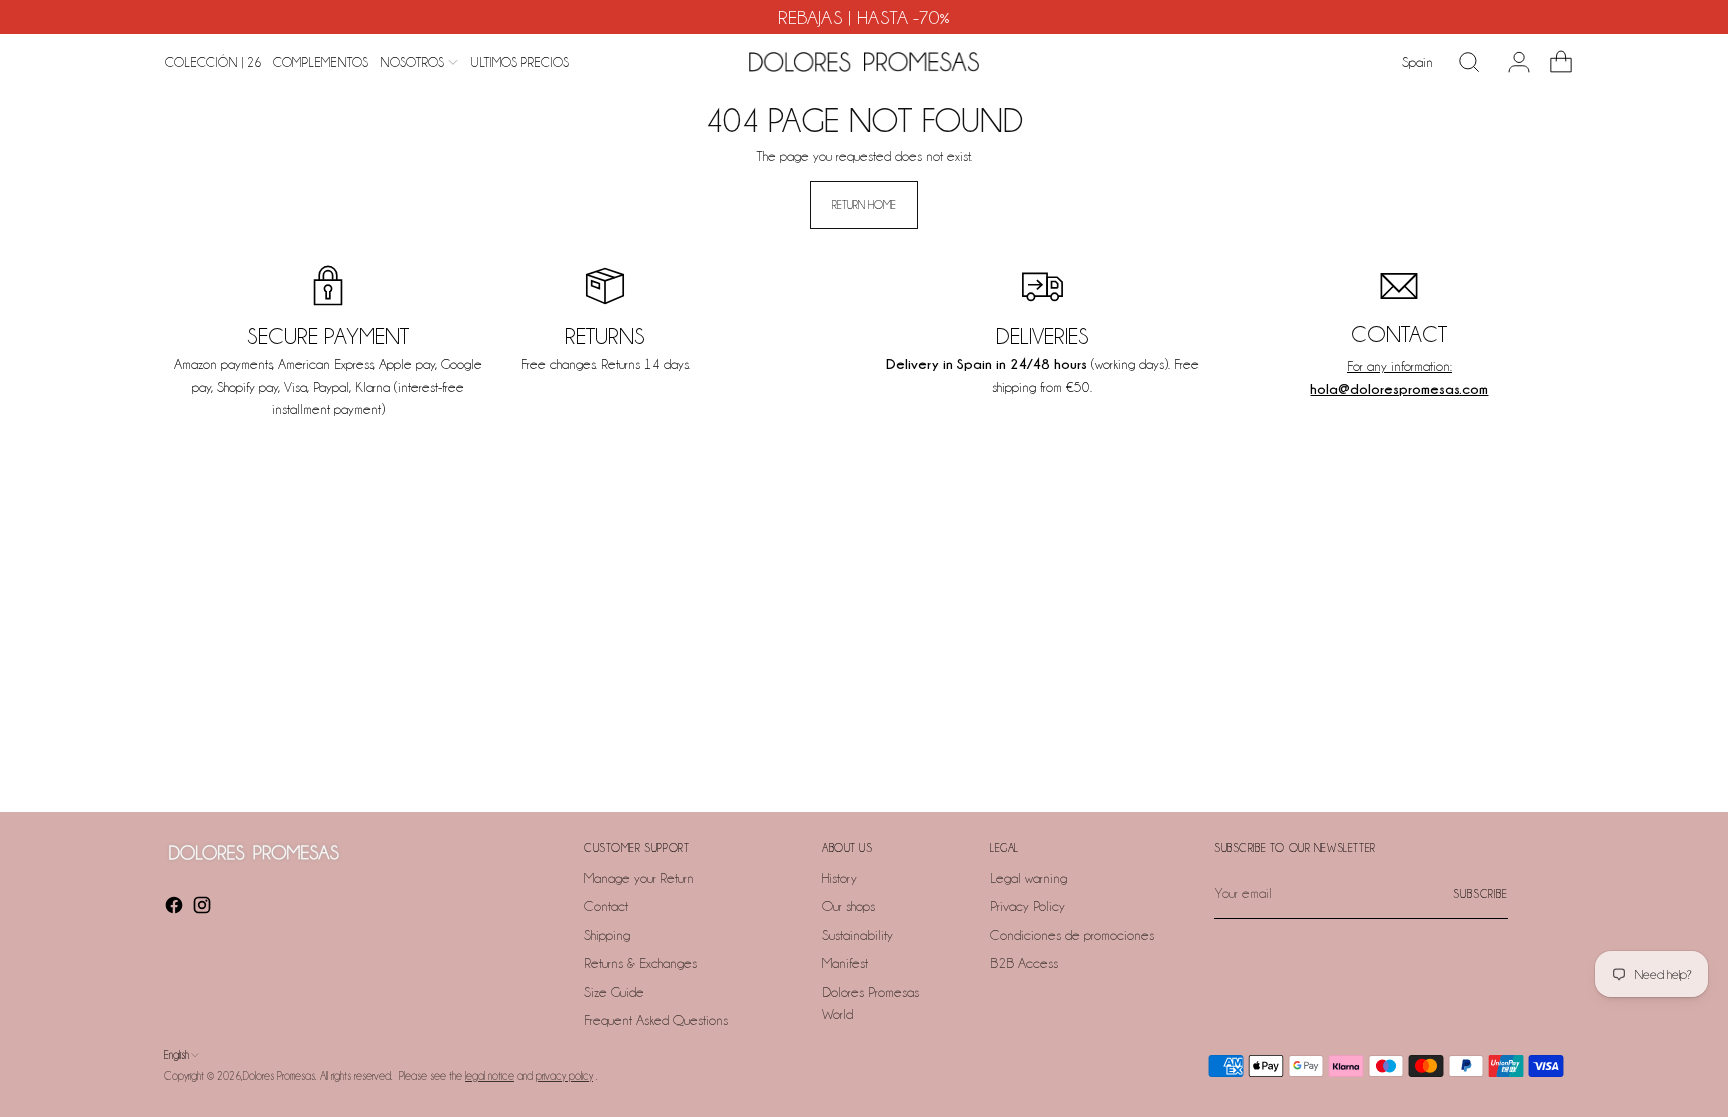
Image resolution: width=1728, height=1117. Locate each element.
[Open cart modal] (1553, 62)
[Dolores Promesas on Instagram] (204, 908)
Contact (606, 906)
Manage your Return (639, 878)
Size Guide (614, 992)
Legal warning (1028, 878)
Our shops (848, 906)
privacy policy (564, 1076)
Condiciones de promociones (1072, 935)
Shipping (607, 935)
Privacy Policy (1027, 906)
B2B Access (1024, 963)
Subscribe (1480, 894)
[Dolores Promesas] (864, 62)
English (176, 1055)
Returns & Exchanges (640, 963)
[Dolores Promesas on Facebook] (176, 908)
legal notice (489, 1076)
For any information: (1399, 366)
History (839, 878)
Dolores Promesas (279, 1076)
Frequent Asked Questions (656, 1020)
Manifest (845, 963)
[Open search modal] (1469, 62)
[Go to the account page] (1511, 62)
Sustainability (857, 935)
